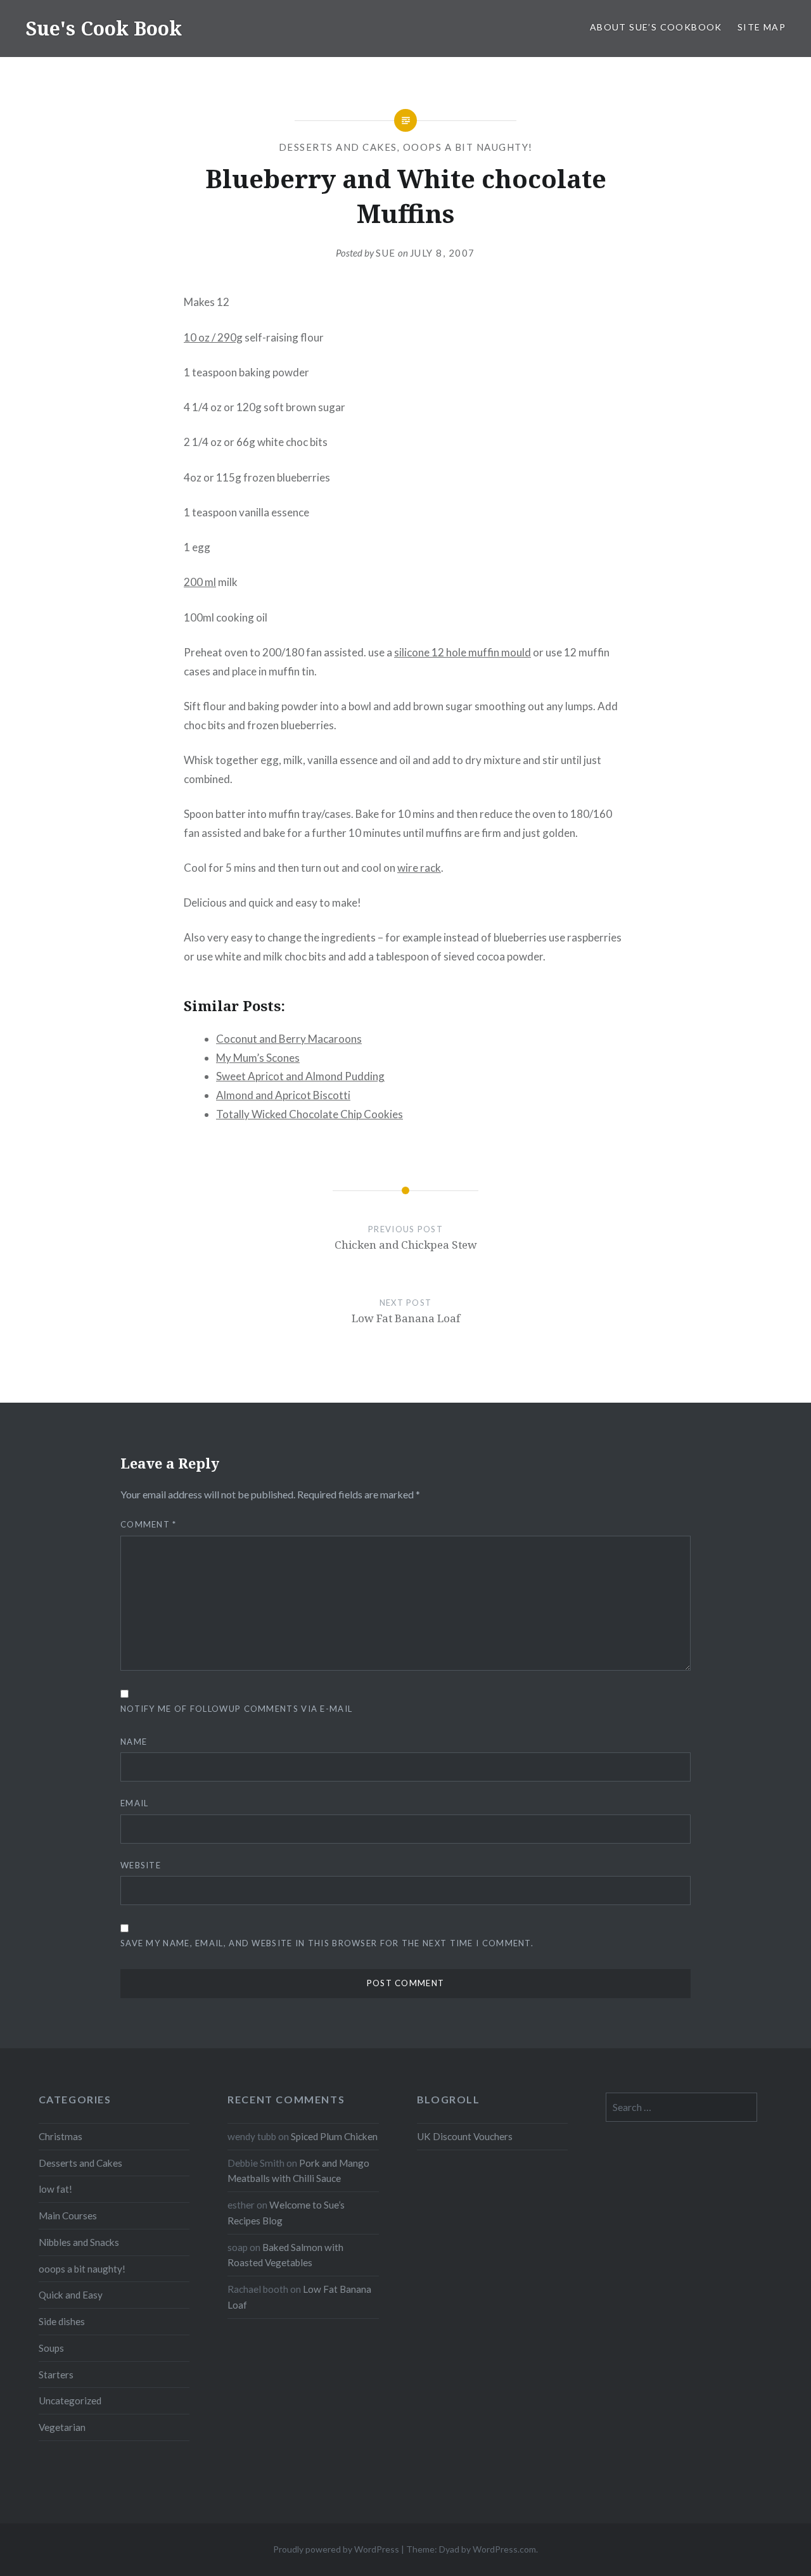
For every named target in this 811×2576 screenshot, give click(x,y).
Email (135, 1803)
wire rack (419, 868)
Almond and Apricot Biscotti (283, 1095)
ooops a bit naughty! (468, 147)
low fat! (55, 2189)
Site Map (762, 27)
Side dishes (62, 2321)
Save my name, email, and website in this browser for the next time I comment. (327, 1943)
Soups (51, 2348)
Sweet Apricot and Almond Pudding (300, 1076)
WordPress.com (504, 2549)
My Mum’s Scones (258, 1058)
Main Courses (68, 2216)
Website (141, 1865)
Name (134, 1742)
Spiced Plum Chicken (334, 2136)
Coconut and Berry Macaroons (289, 1039)
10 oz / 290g (213, 337)
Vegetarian (62, 2427)
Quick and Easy (71, 2295)
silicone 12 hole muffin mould (463, 652)
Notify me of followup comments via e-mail (236, 1709)
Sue (386, 253)
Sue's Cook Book (104, 28)
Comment (149, 1524)
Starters (56, 2375)
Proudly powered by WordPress (336, 2549)
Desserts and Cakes (338, 147)
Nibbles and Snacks (79, 2242)
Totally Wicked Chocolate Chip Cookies (310, 1114)
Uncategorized (70, 2401)
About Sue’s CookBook (656, 27)
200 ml (200, 582)
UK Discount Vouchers (465, 2136)
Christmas (61, 2136)
